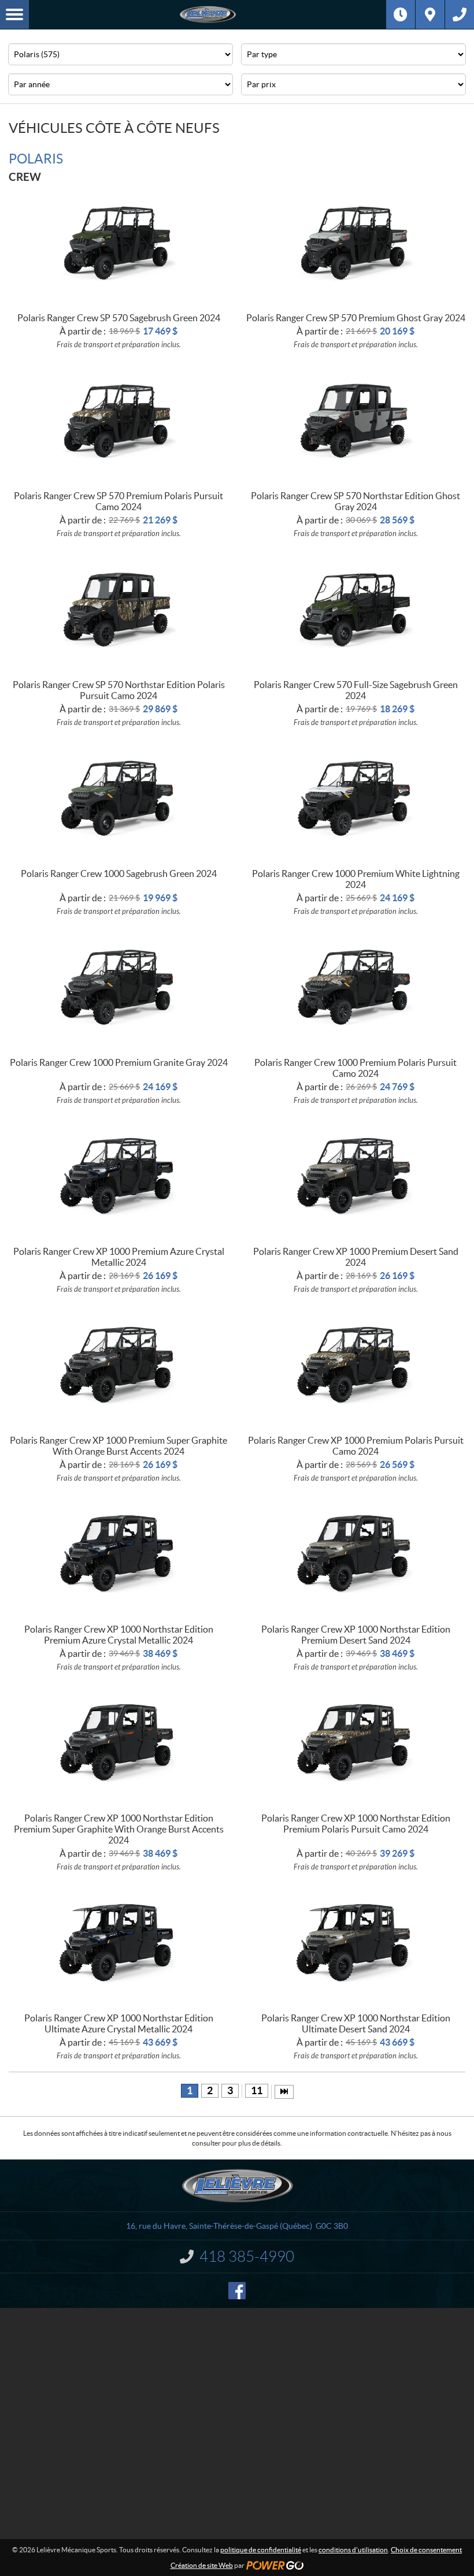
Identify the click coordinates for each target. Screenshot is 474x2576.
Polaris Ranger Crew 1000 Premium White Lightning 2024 (356, 879)
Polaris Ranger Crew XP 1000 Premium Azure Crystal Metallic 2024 (119, 1257)
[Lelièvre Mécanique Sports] (208, 14)
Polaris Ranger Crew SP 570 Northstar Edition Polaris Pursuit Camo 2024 (119, 690)
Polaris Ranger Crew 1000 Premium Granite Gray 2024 (119, 1062)
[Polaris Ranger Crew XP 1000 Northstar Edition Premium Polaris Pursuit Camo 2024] (356, 1746)
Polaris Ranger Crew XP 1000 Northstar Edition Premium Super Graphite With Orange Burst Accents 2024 (119, 1829)
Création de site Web (202, 2565)
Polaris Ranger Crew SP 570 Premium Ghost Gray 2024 (356, 318)
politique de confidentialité (261, 2550)
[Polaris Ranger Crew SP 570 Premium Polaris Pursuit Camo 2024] (119, 424)
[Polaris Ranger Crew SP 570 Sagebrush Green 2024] (119, 246)
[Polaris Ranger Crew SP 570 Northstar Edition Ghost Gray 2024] (356, 424)
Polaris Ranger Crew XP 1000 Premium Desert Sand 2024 (356, 1257)
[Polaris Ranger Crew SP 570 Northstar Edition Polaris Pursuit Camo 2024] (119, 613)
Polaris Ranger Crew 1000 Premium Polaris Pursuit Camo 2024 (355, 1068)
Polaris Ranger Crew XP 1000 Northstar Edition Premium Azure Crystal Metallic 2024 (119, 1635)
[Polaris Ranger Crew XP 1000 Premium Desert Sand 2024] (356, 1180)
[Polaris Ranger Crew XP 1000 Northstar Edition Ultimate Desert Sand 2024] (356, 1946)
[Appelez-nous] (460, 14)
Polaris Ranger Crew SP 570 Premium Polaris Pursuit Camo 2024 (118, 501)
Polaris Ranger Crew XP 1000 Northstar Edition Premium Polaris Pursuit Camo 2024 (356, 1824)
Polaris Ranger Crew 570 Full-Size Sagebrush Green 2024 (356, 690)
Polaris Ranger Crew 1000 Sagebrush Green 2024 (119, 873)
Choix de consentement (426, 2550)
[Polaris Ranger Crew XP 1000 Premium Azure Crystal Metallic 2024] (119, 1180)
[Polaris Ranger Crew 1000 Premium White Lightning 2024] (356, 802)
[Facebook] (237, 2291)
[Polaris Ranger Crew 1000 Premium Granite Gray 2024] (119, 991)
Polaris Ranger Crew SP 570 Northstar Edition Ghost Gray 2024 (355, 501)
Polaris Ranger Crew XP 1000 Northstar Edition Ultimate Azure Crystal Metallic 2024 (119, 2023)
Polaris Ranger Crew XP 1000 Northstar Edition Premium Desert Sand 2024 (356, 1635)
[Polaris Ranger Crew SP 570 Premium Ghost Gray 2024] (356, 246)
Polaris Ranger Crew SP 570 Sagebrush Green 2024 (119, 318)
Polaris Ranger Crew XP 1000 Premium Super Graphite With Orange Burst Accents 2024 (118, 1446)
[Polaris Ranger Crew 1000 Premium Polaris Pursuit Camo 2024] (356, 991)
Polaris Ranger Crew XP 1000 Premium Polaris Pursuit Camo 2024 (356, 1446)
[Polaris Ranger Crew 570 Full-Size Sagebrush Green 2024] (356, 613)
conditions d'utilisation (353, 2550)
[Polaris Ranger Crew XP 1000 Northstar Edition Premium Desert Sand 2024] (356, 1558)
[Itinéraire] (430, 14)
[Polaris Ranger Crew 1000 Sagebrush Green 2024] (119, 802)
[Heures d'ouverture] (401, 14)
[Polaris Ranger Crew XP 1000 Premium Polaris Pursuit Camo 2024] (356, 1369)
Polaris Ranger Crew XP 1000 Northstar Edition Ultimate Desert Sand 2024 (356, 2023)
